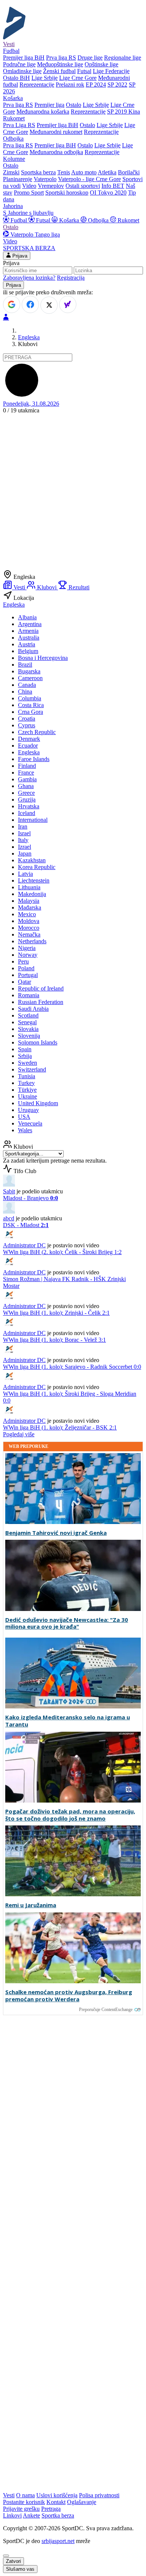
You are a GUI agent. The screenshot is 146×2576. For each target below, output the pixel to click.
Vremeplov (51, 186)
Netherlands (32, 941)
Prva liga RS (61, 58)
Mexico (27, 914)
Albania (27, 617)
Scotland (28, 1015)
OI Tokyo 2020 (108, 193)
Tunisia (27, 1076)
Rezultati (78, 587)
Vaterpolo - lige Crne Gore (89, 179)
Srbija (25, 1056)
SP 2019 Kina (124, 112)
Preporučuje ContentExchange (106, 2010)
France (26, 773)
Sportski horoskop (67, 193)
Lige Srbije (45, 78)
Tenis (64, 172)
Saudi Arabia (33, 1009)
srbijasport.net (58, 2541)
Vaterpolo (45, 179)
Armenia (28, 631)
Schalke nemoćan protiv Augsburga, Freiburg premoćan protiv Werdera (69, 1996)
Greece (26, 793)
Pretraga (51, 2509)
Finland (27, 766)
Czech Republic (37, 732)
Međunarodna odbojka (56, 152)
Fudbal (19, 220)
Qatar (25, 982)
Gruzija (27, 799)
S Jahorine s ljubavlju (28, 213)
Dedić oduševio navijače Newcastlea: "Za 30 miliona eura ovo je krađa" (67, 1623)
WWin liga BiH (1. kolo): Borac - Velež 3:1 (54, 1340)
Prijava (19, 256)
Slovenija (29, 1036)
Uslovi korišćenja (57, 2495)
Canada (27, 685)
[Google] (12, 304)
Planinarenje (18, 179)
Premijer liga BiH (24, 58)
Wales (25, 1130)
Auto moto (84, 172)
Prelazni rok (70, 85)
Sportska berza (38, 172)
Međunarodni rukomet (56, 132)
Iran (23, 826)
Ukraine (28, 1096)
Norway (28, 955)
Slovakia (28, 1029)
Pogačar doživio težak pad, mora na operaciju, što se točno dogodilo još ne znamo (70, 1815)
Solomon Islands (38, 1042)
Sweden (28, 1063)
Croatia (27, 719)
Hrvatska (29, 806)
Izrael (25, 847)
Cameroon (30, 678)
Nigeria (27, 948)
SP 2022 (117, 85)
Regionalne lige (123, 58)
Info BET (113, 186)
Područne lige (19, 64)
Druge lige (90, 58)
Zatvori (13, 2561)
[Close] (6, 2556)
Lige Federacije (111, 71)
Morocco (29, 928)
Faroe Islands (34, 759)
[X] (49, 305)
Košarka (69, 220)
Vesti (9, 44)
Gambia (27, 779)
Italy (23, 840)
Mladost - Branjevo (31, 1198)
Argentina (30, 624)
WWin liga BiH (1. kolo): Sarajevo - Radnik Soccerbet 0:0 (72, 1367)
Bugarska (29, 671)
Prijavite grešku (21, 2509)
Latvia (25, 874)
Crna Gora (31, 712)
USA (24, 1117)
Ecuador (28, 746)
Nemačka (29, 934)
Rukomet (128, 220)
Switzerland (32, 1069)
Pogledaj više (19, 1434)
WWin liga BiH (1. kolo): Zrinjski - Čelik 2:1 (56, 1313)
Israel (24, 833)
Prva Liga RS (19, 125)
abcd (9, 1218)
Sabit (9, 1191)
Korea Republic (37, 867)
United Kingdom (38, 1103)
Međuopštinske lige (60, 64)
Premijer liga (49, 105)
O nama (25, 2495)
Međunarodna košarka (43, 112)
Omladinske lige (22, 71)
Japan (25, 853)
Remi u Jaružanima (31, 1905)
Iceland (27, 813)
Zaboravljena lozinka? (29, 278)
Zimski (11, 172)
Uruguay (28, 1110)
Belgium (28, 651)
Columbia (30, 698)
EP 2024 (96, 85)
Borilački (129, 172)
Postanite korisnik (24, 2502)
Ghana (26, 786)
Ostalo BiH (16, 78)
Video (29, 186)
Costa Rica (31, 705)
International (33, 820)
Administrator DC (24, 1245)
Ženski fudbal (59, 71)
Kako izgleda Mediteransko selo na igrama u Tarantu (68, 1721)
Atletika (107, 172)
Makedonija (32, 894)
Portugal (28, 975)
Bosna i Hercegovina (43, 658)
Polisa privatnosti (99, 2495)
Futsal (84, 71)
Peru (23, 961)
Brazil (25, 665)
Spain (25, 1049)
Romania (29, 995)
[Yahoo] (68, 304)
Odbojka (98, 220)
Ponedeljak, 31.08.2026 (31, 404)
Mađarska (30, 907)
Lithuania (29, 887)
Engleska (29, 337)
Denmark (29, 739)
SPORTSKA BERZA (29, 248)
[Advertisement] (73, 493)
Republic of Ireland (41, 988)
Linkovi (12, 2515)
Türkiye (27, 1090)
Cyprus (27, 725)
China (25, 692)
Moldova (29, 921)
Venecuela (30, 1123)
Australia (29, 638)
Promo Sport (29, 193)
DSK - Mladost (26, 1225)
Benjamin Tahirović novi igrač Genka (56, 1533)
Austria (27, 644)
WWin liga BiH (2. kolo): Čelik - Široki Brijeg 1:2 (62, 1252)
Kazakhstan (32, 860)
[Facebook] (30, 304)
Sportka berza (58, 2515)
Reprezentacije (37, 85)
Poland (26, 968)
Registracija (71, 278)
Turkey (26, 1083)
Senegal (27, 1022)
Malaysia (29, 901)
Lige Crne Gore (78, 78)
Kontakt (56, 2502)
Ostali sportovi (83, 186)
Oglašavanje (82, 2502)
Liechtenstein (34, 880)
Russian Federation (41, 1002)
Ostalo (74, 105)
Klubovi (47, 587)
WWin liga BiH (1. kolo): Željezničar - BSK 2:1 (60, 1427)
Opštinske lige (101, 64)
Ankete (31, 2515)
